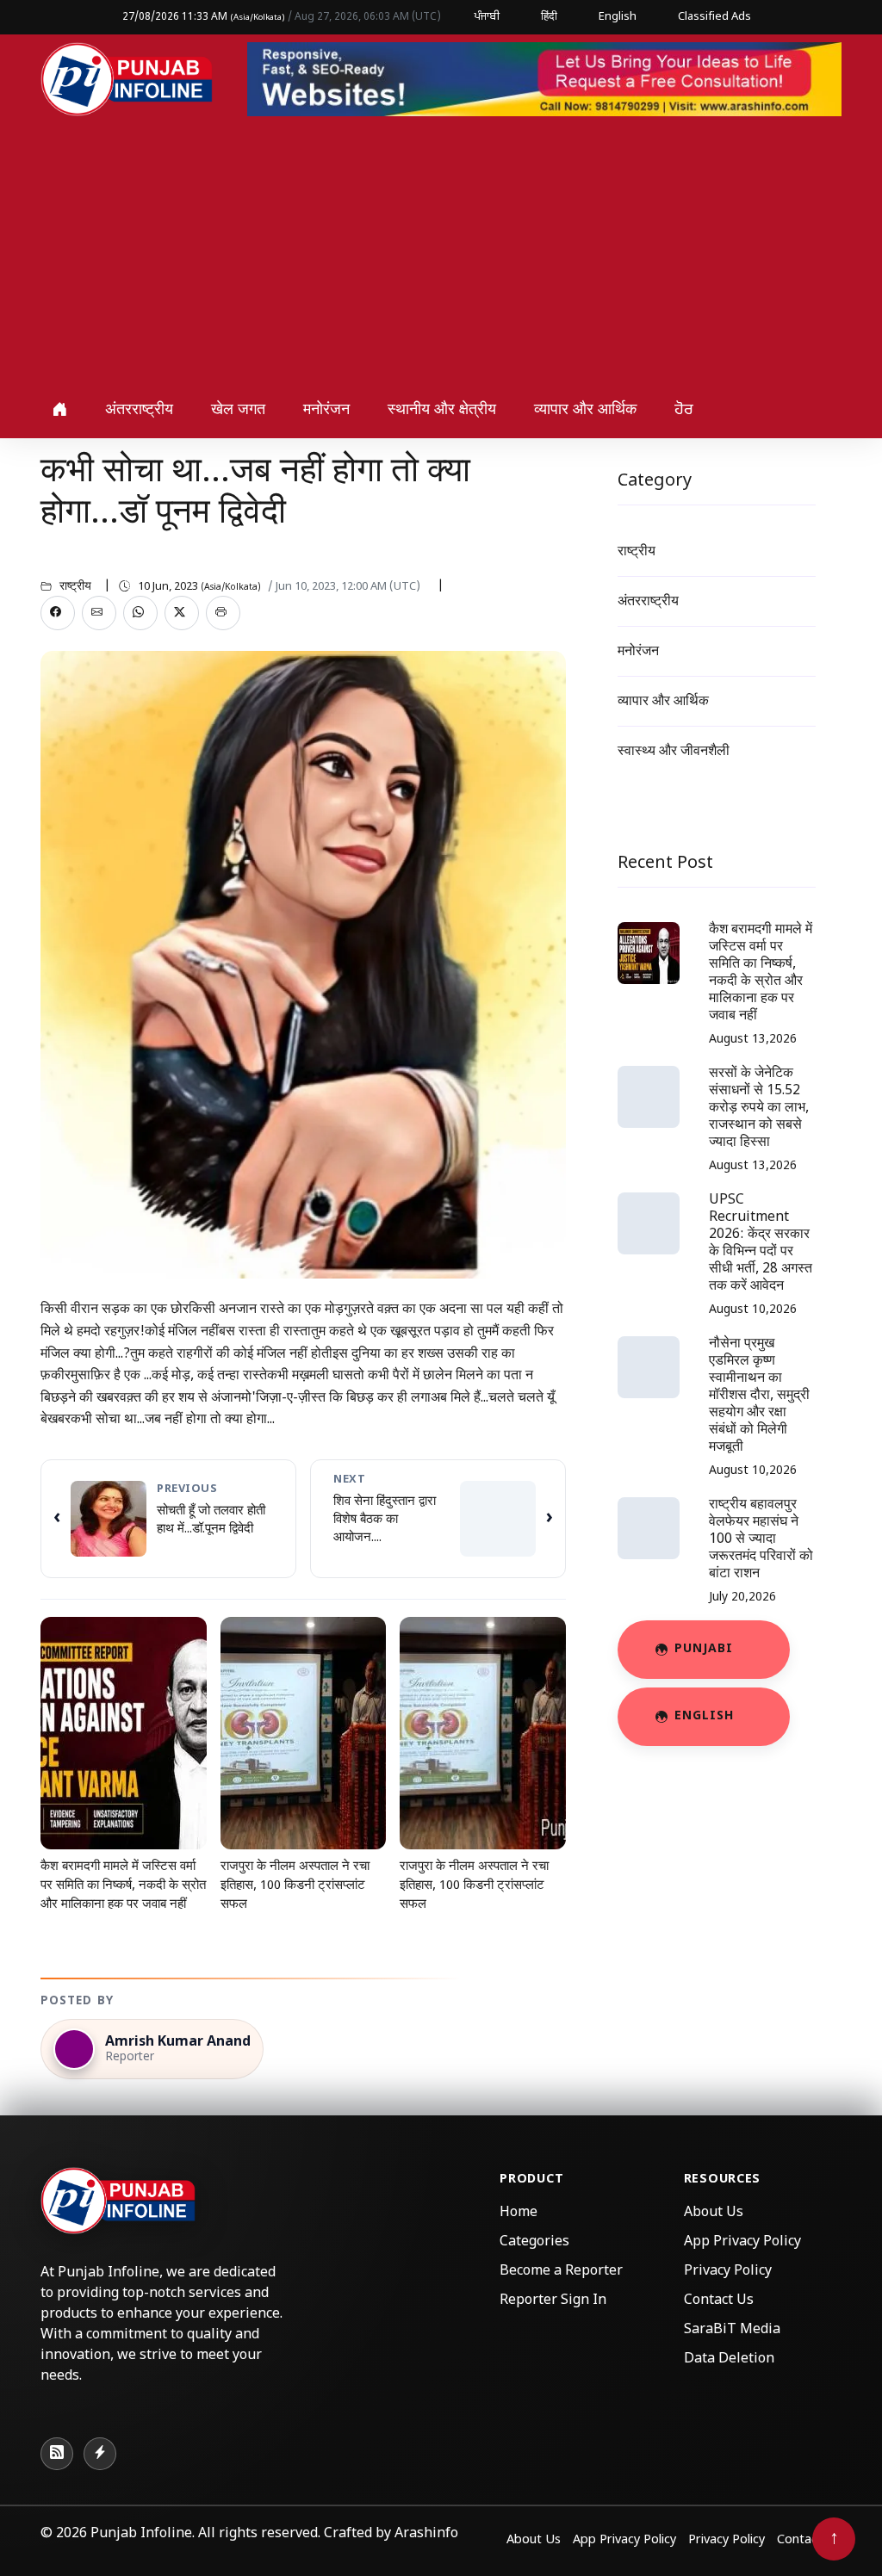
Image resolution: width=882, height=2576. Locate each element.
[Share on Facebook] (58, 613)
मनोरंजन (326, 410)
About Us (714, 2213)
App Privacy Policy (742, 2242)
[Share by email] (99, 613)
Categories (534, 2242)
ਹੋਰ (684, 410)
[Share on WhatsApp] (140, 613)
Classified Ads (714, 17)
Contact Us (719, 2301)
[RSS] (57, 2454)
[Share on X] (182, 613)
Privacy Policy (728, 2272)
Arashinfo (426, 2534)
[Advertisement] (441, 253)
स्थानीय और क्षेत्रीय (442, 410)
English (618, 17)
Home (519, 2213)
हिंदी (549, 17)
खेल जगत (238, 410)
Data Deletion (729, 2359)
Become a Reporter (561, 2272)
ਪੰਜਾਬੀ (487, 17)
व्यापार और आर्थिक (585, 410)
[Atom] (100, 2454)
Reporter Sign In (553, 2301)
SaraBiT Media (732, 2330)
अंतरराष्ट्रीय (139, 410)
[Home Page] (127, 80)
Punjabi (704, 1649)
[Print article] (223, 613)
